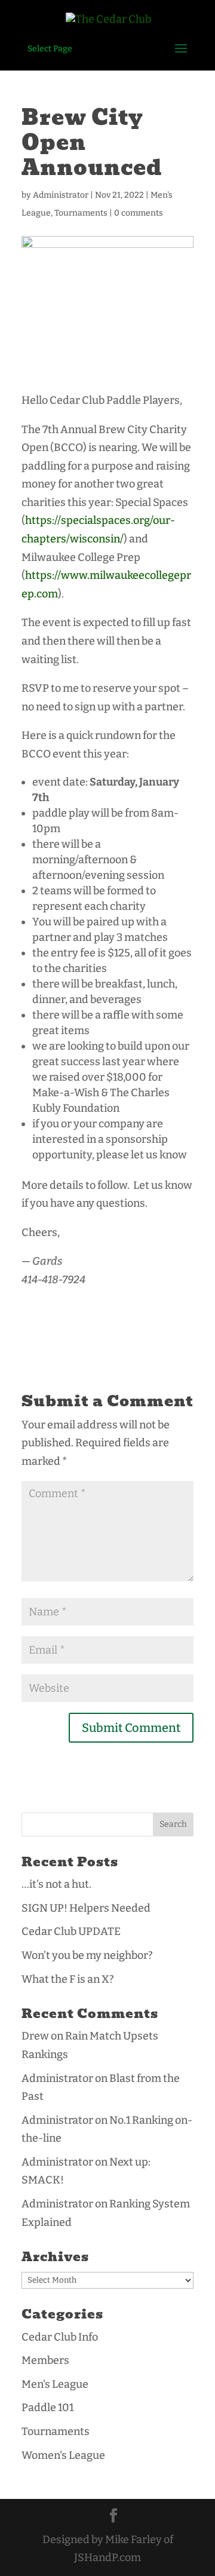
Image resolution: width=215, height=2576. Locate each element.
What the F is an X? (68, 1979)
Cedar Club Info (60, 2337)
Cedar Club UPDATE (71, 1931)
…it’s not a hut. (56, 1884)
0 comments (139, 213)
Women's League (63, 2455)
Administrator (61, 195)
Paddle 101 (47, 2408)
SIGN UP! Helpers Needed (86, 1908)
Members (45, 2360)
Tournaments (81, 213)
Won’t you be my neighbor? (87, 1955)
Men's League (55, 2384)
